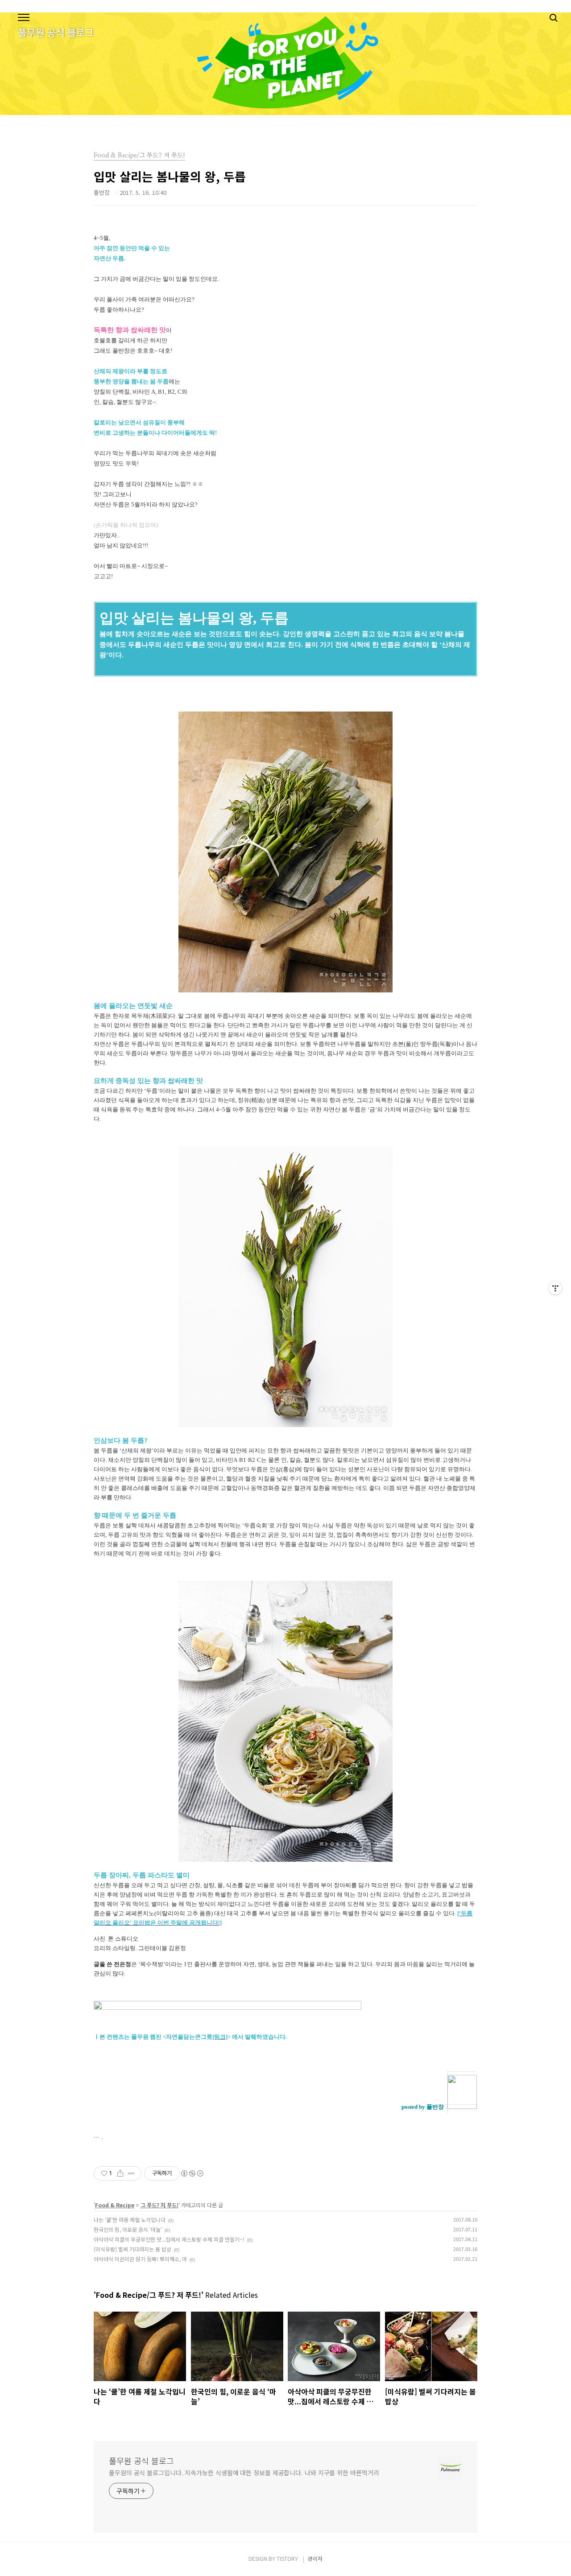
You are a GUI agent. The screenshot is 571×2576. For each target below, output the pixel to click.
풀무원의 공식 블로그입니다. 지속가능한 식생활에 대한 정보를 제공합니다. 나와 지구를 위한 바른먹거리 (244, 2473)
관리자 (315, 2558)
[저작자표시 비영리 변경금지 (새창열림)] (192, 2173)
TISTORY (287, 2558)
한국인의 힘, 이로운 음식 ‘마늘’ (128, 2229)
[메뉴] (24, 18)
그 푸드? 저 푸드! (159, 2205)
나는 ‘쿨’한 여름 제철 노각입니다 (130, 2220)
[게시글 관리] (131, 2173)
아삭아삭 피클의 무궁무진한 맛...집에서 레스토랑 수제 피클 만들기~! (169, 2239)
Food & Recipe (115, 2205)
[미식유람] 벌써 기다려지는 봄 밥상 (132, 2249)
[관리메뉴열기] (555, 1288)
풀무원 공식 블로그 (141, 2461)
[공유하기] (120, 2173)
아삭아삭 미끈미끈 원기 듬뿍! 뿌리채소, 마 (140, 2259)
